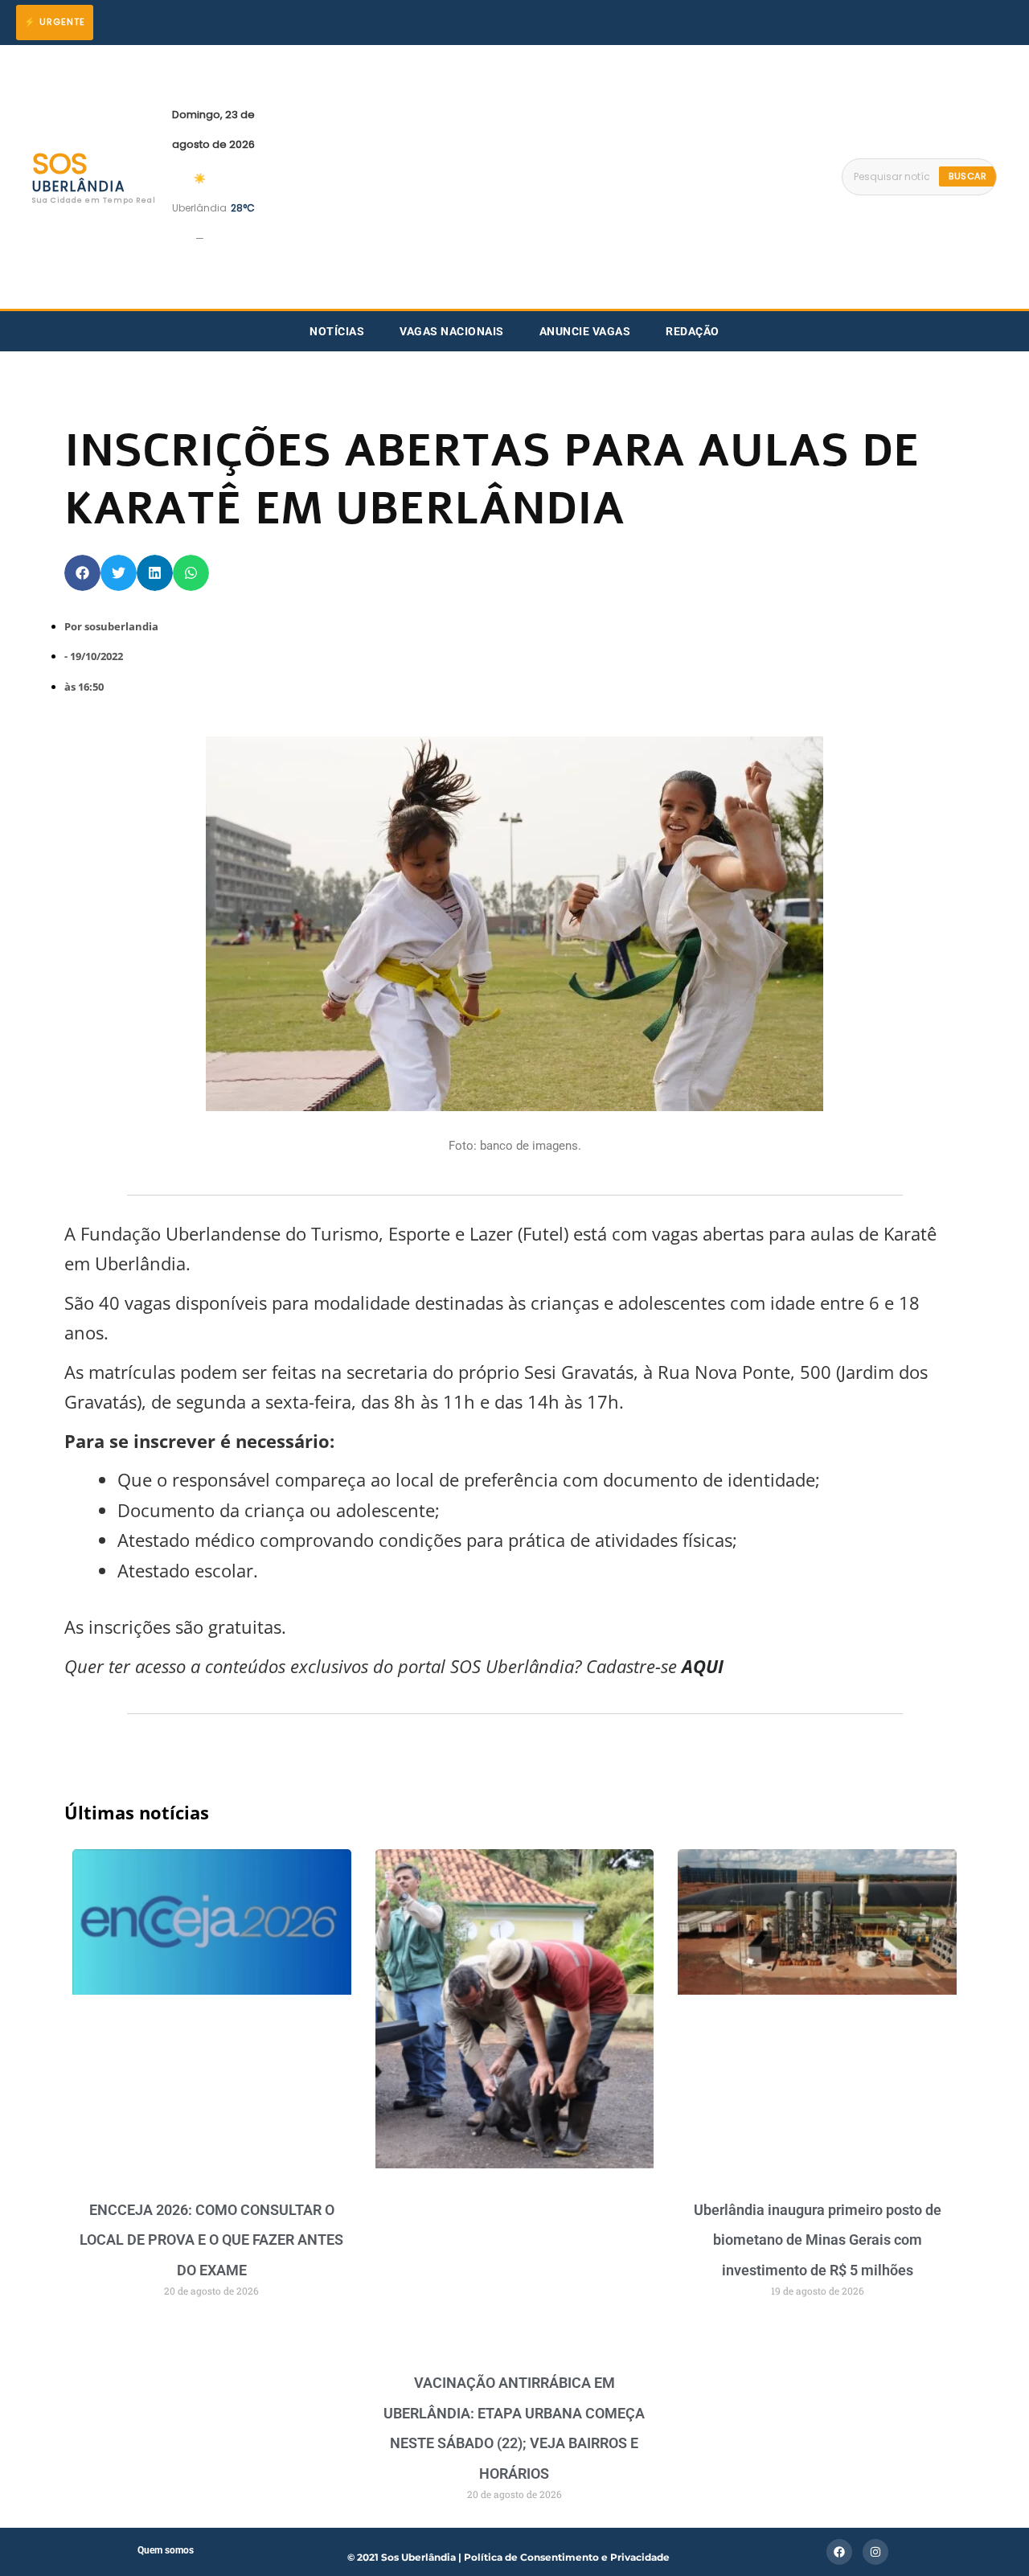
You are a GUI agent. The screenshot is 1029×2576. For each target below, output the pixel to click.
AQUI (700, 1666)
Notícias (337, 331)
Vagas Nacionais (452, 331)
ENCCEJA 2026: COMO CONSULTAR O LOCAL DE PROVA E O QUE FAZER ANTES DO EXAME (211, 2240)
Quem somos (166, 2550)
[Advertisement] (548, 177)
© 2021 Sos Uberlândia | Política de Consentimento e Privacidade (508, 2557)
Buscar (968, 176)
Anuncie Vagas (585, 331)
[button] (82, 573)
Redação (693, 331)
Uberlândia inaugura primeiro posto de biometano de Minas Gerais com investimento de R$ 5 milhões (818, 2240)
